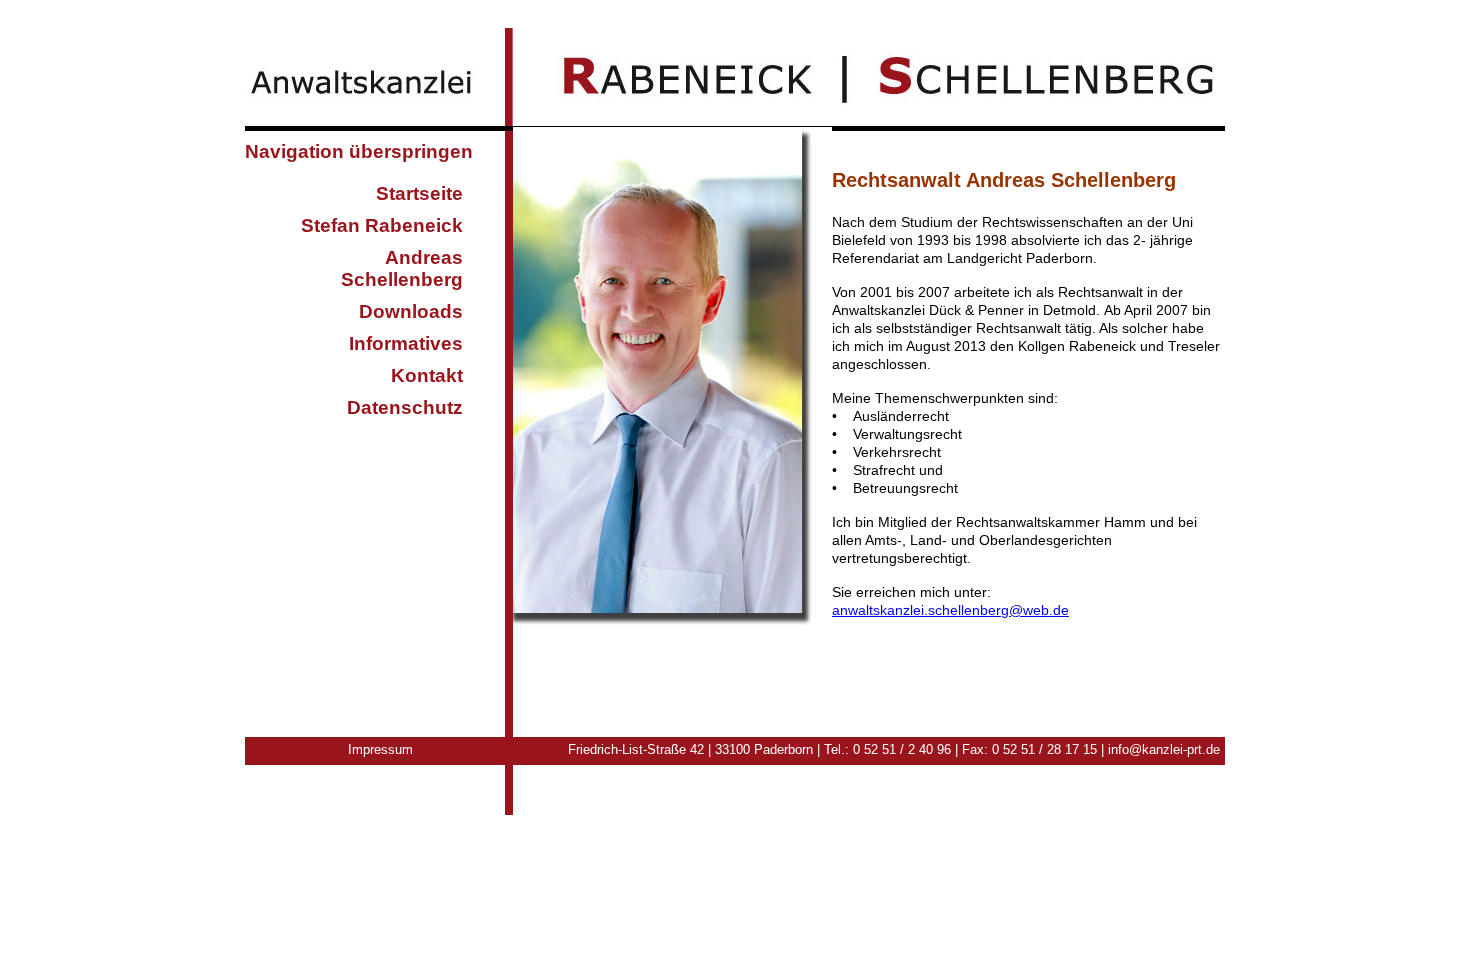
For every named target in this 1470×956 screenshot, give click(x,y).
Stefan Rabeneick (382, 225)
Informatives (406, 343)
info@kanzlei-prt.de (1164, 749)
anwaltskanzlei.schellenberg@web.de (950, 610)
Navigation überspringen (359, 151)
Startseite (419, 193)
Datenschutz (405, 407)
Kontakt (427, 375)
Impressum (380, 749)
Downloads (411, 311)
